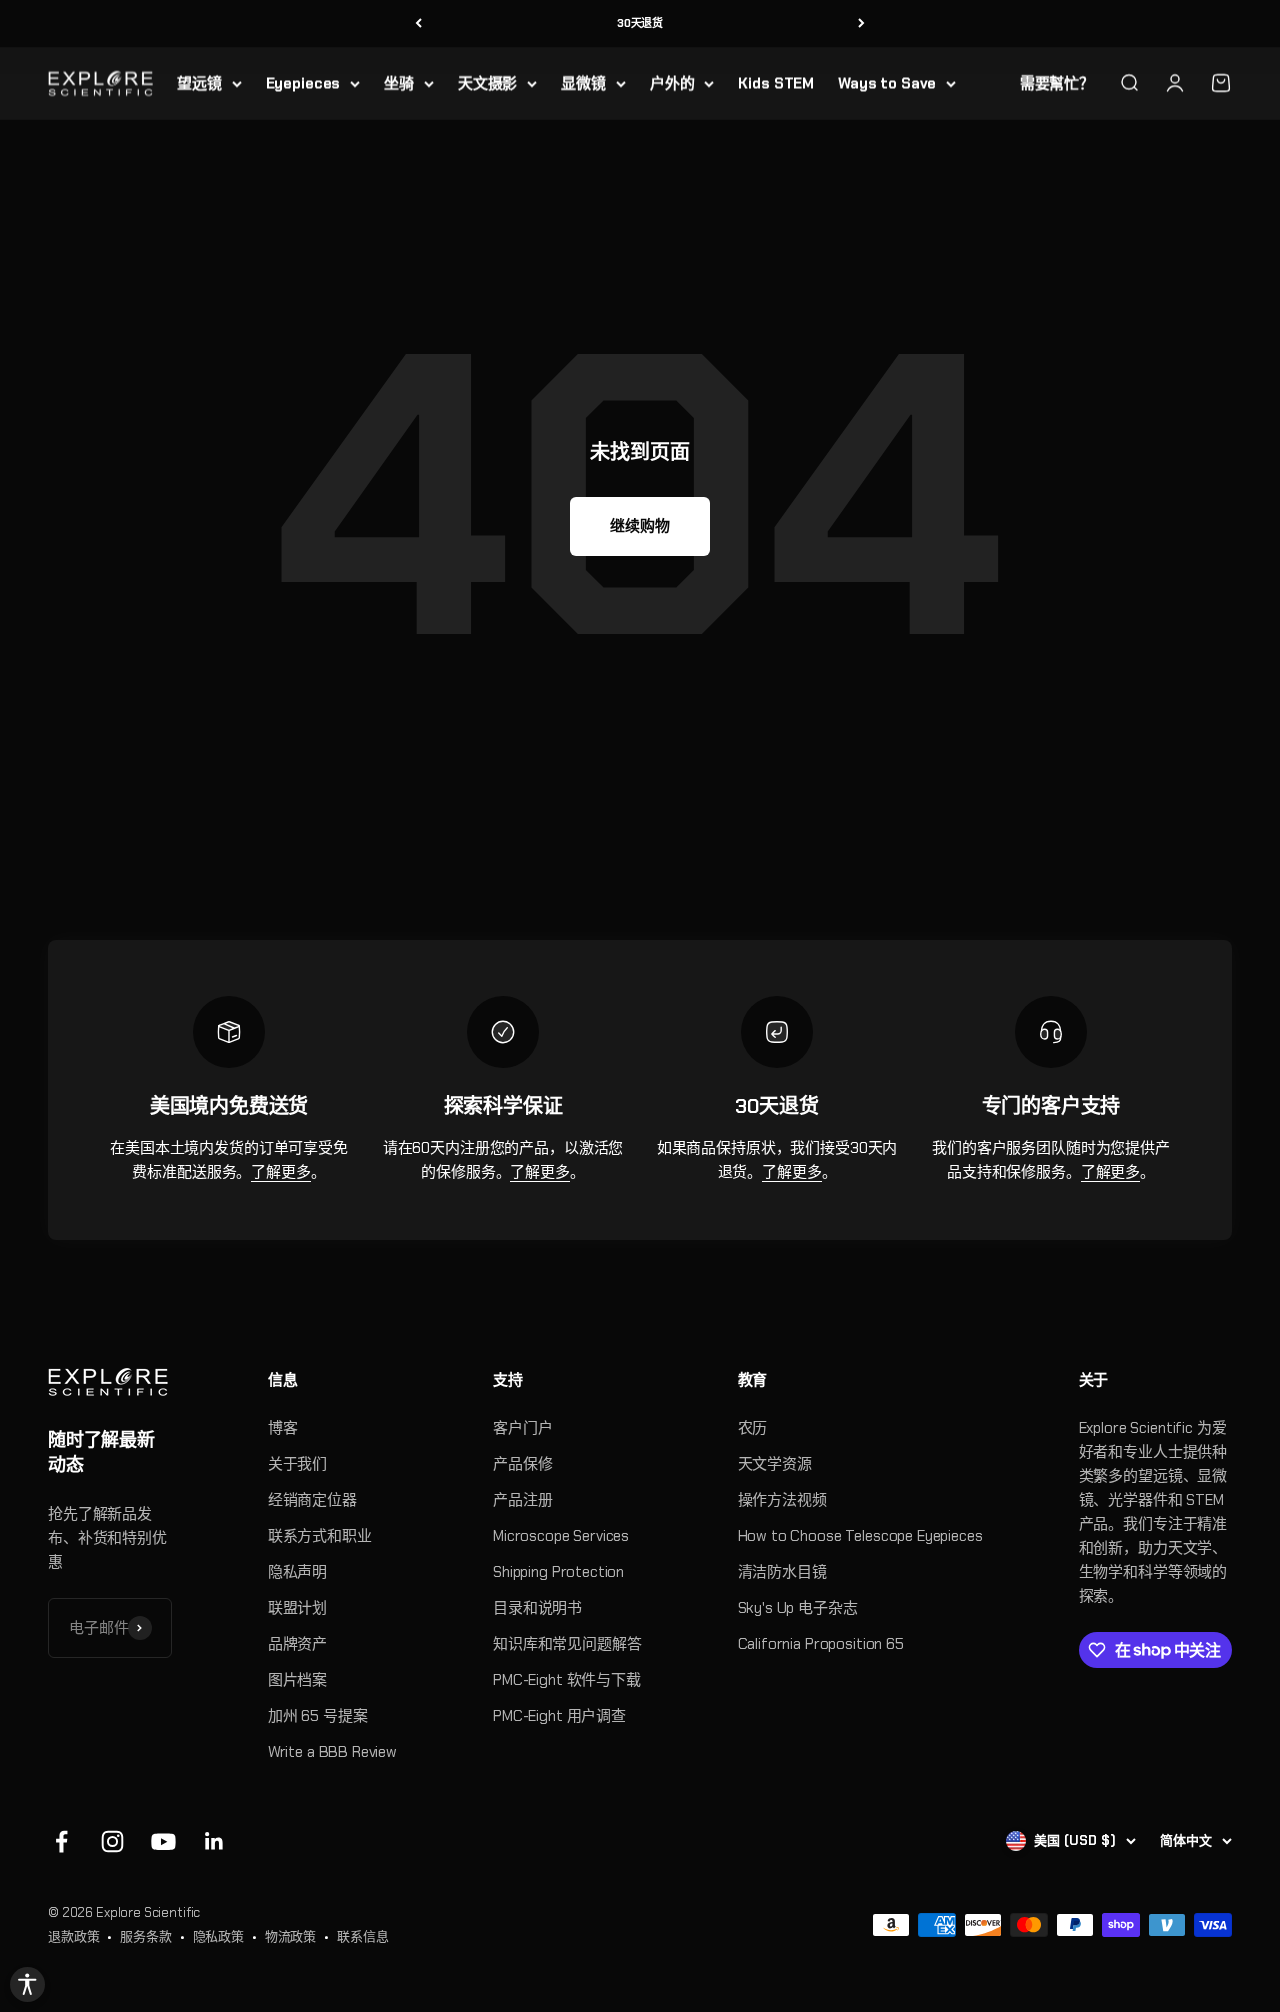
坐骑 (399, 83)
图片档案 (297, 1680)
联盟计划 (297, 1608)
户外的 (672, 83)
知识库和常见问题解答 (567, 1644)
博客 (283, 1428)
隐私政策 (218, 1936)
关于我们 (297, 1464)
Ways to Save (887, 83)
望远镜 (199, 83)
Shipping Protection (558, 1572)
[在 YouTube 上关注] (163, 1841)
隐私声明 (297, 1572)
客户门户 (522, 1428)
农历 (753, 1428)
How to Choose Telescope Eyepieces (860, 1536)
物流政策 (290, 1936)
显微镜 (583, 83)
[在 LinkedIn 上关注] (214, 1841)
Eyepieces (303, 83)
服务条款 (145, 1936)
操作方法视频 (782, 1500)
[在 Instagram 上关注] (112, 1841)
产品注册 (522, 1500)
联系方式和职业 (320, 1536)
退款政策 (73, 1936)
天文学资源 (775, 1464)
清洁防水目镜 (782, 1572)
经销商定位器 (312, 1500)
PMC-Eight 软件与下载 (567, 1680)
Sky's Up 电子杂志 (798, 1608)
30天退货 (640, 23)
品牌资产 (297, 1644)
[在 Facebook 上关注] (61, 1841)
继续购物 (639, 526)
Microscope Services (561, 1536)
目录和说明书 (537, 1608)
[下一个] (861, 23)
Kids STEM (776, 83)
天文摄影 (487, 83)
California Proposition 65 (821, 1644)
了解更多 (280, 1172)
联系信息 (362, 1936)
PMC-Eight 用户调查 (559, 1716)
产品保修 (522, 1464)
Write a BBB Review (332, 1752)
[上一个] (418, 23)
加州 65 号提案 (318, 1716)
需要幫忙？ (1057, 83)
